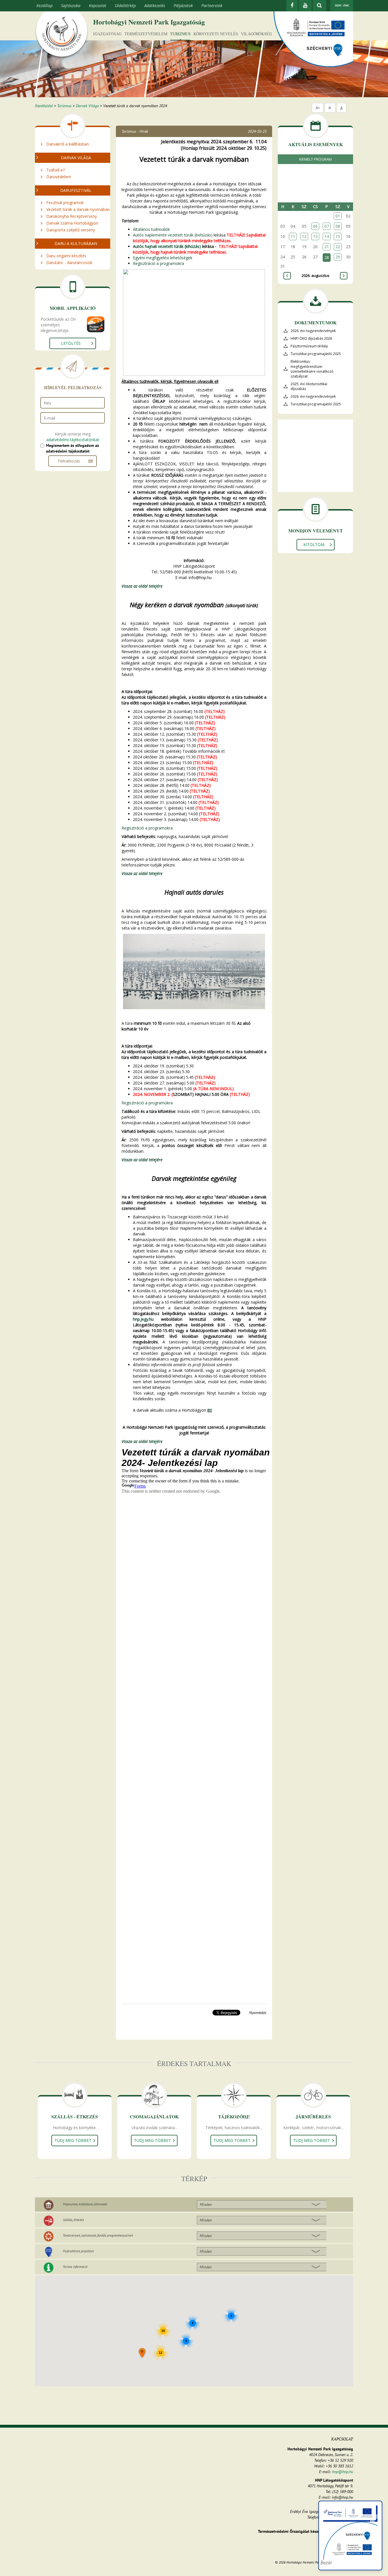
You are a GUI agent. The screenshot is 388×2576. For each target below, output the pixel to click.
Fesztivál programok (65, 203)
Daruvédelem (59, 177)
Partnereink (212, 6)
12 (304, 236)
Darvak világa (76, 158)
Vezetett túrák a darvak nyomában (78, 209)
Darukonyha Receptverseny (72, 216)
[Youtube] (305, 6)
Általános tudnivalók (151, 229)
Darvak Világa (87, 106)
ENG (346, 5)
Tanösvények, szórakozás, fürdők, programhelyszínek (98, 2235)
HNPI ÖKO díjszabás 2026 (311, 338)
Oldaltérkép (125, 6)
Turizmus (180, 34)
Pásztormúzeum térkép (309, 346)
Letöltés (71, 343)
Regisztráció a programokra (158, 263)
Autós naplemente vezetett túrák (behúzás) (173, 235)
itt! (210, 1410)
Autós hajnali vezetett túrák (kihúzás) (167, 246)
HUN (338, 5)
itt (223, 751)
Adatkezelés (155, 6)
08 (338, 226)
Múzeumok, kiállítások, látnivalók (85, 2204)
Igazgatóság (107, 34)
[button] (142, 2353)
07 (327, 226)
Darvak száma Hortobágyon (72, 223)
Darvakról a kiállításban (68, 144)
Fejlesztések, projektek (78, 2251)
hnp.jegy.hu (143, 1319)
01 (338, 216)
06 (315, 226)
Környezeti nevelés (216, 34)
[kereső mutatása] (319, 6)
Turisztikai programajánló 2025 (316, 354)
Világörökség (256, 34)
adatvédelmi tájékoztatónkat (73, 440)
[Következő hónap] (344, 276)
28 (327, 257)
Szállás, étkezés (73, 2220)
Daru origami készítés (66, 256)
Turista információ (75, 2267)
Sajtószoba (71, 6)
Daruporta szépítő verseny (71, 230)
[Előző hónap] (287, 276)
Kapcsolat (98, 6)
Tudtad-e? (56, 170)
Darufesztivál (76, 190)
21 (327, 247)
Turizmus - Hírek (135, 131)
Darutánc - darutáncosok (69, 263)
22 (338, 247)
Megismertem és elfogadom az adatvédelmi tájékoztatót (72, 448)
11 (293, 236)
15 (338, 236)
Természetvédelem (146, 34)
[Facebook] (292, 6)
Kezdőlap (44, 6)
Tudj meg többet (73, 2140)
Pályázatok (183, 6)
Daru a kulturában (76, 243)
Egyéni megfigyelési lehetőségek (163, 258)
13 (315, 236)
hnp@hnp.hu (343, 2472)
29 (338, 257)
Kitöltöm (314, 545)
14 (327, 236)
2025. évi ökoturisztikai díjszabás (309, 386)
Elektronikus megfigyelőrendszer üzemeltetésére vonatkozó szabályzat (312, 369)
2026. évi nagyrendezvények (313, 331)
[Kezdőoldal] (62, 35)
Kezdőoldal (44, 106)
